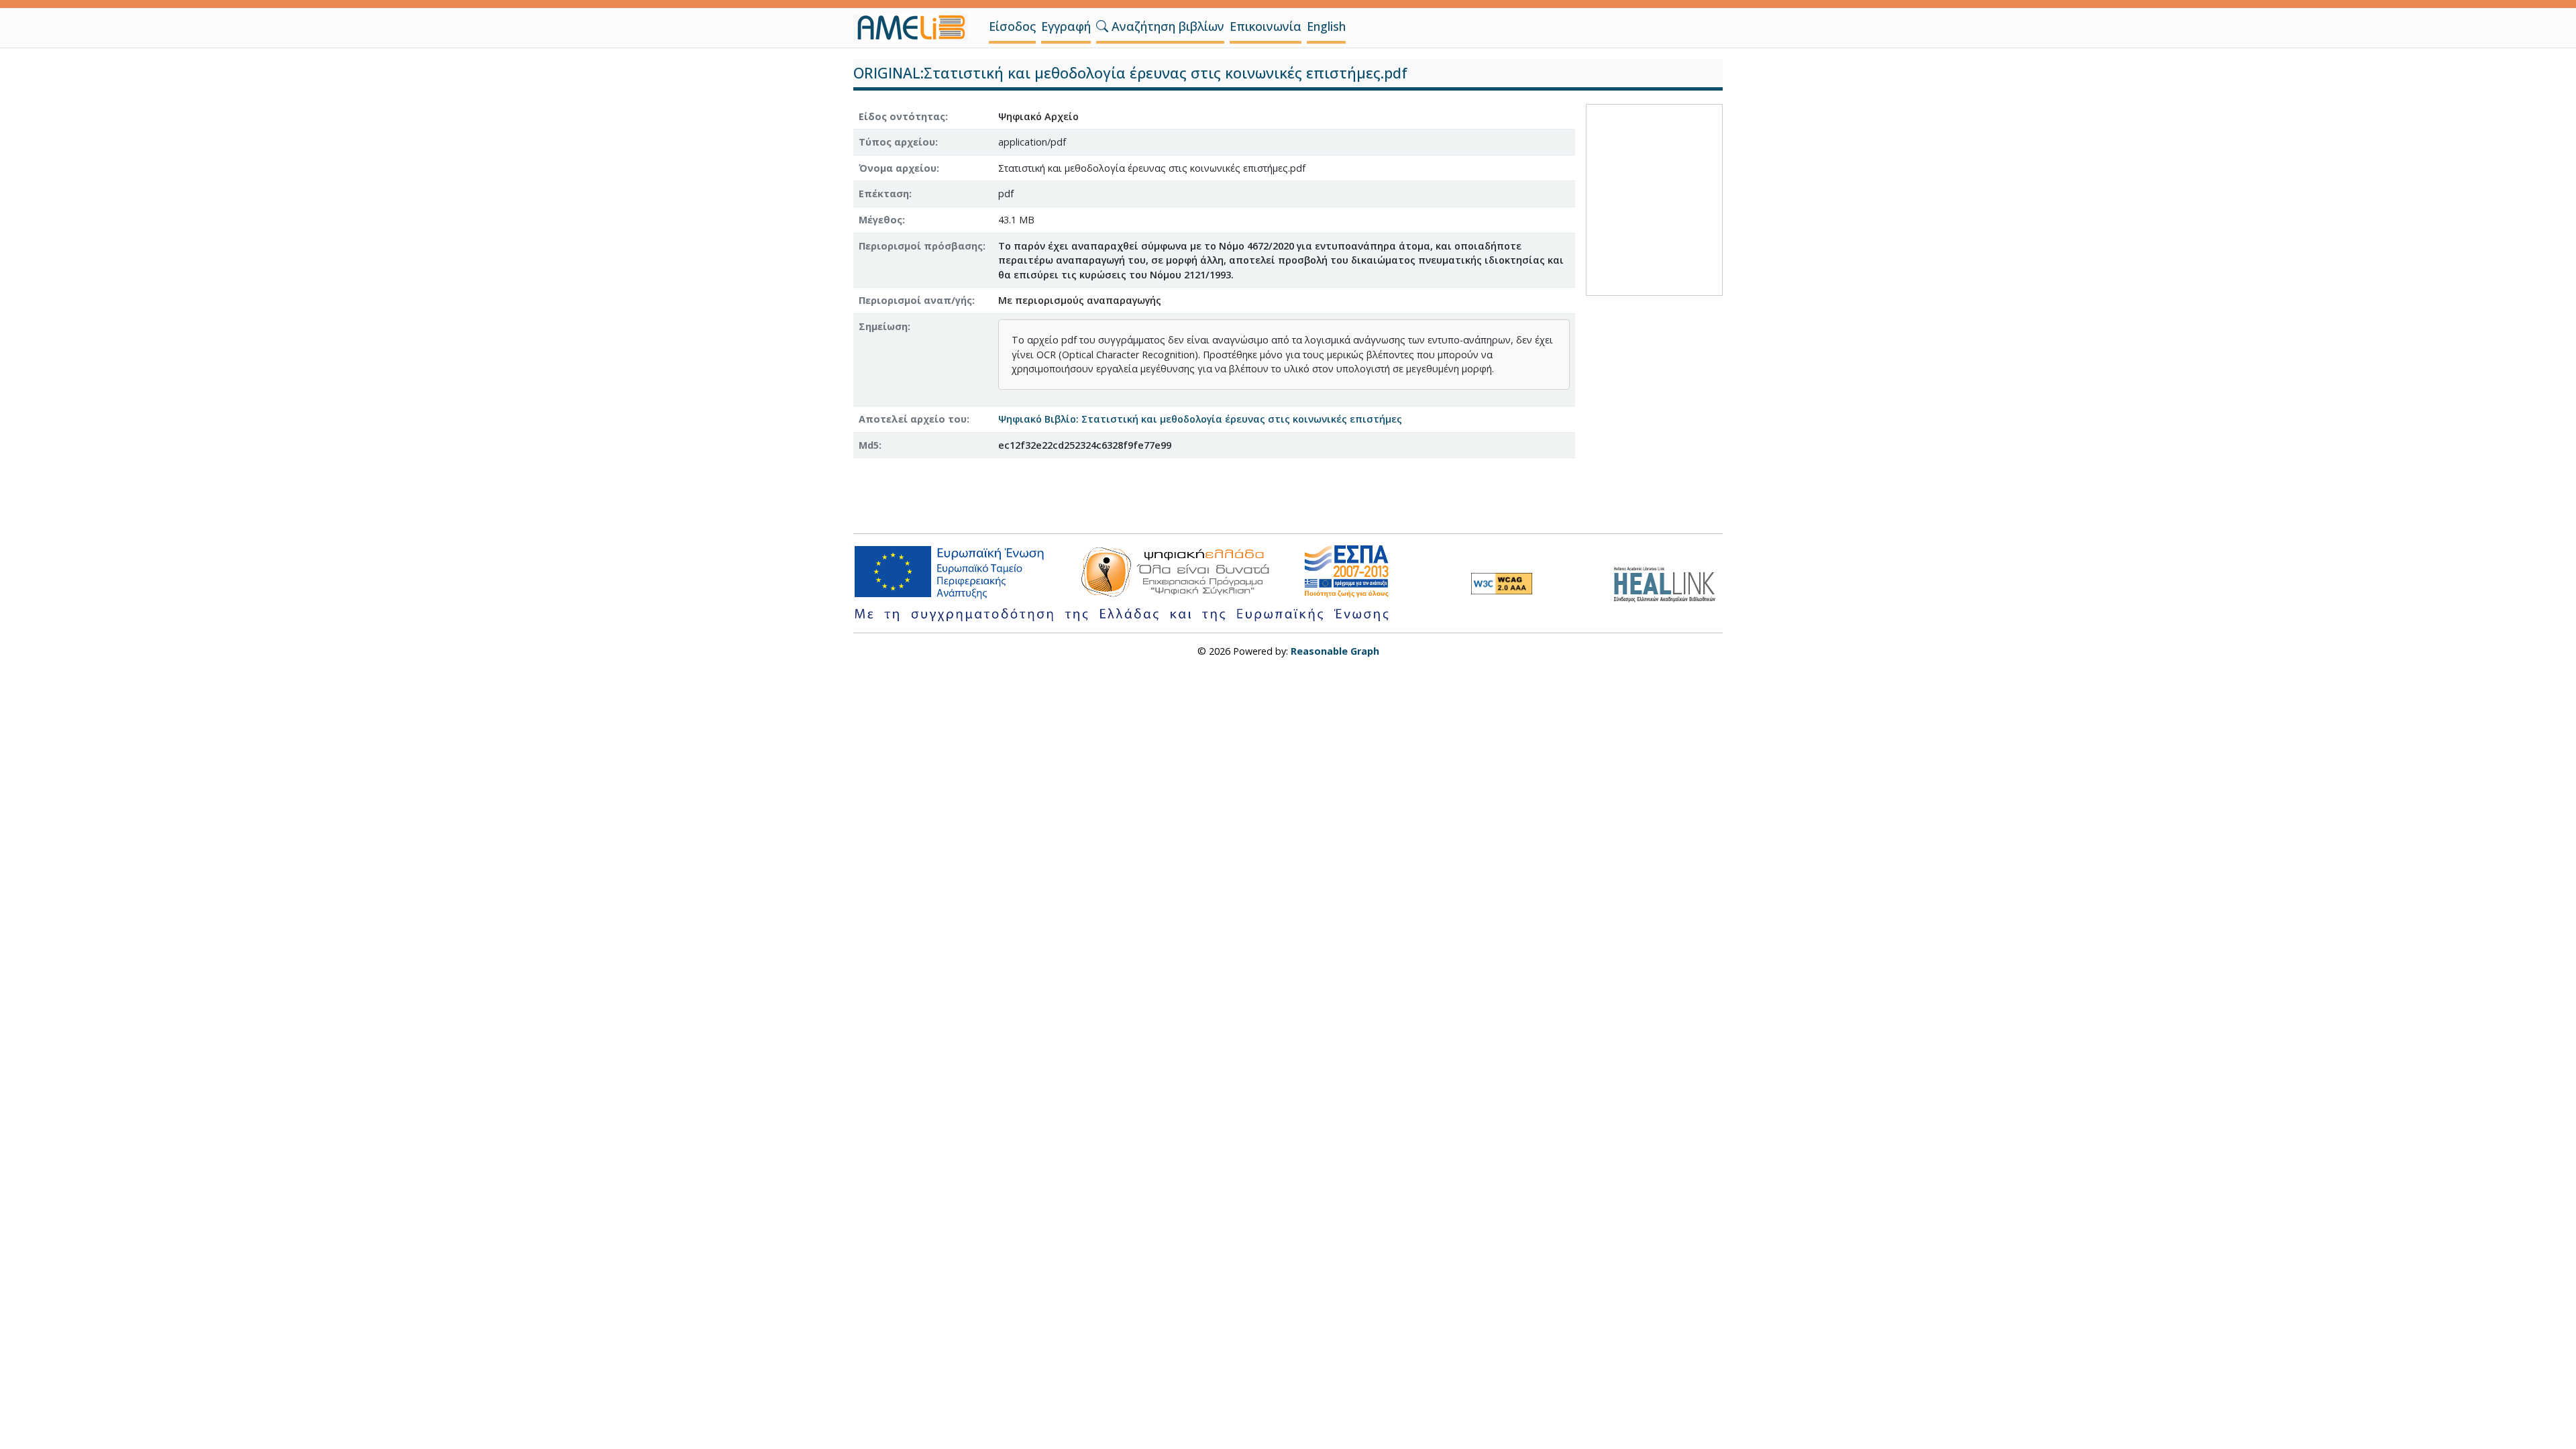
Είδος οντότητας (902, 116)
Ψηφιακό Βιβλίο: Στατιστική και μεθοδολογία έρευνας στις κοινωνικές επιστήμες (1200, 419)
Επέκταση (884, 194)
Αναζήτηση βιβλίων (1166, 26)
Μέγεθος (880, 220)
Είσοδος (1012, 26)
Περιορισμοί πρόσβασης (921, 246)
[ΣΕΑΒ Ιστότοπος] (1668, 583)
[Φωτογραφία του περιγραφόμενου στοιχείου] (1654, 198)
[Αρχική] (916, 28)
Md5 (869, 445)
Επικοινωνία (1266, 26)
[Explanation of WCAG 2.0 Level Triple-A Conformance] (1502, 584)
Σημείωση (883, 326)
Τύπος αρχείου (897, 142)
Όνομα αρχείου (898, 168)
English (1326, 26)
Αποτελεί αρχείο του (913, 419)
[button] (1102, 26)
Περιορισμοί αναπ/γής (915, 300)
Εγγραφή (1066, 26)
